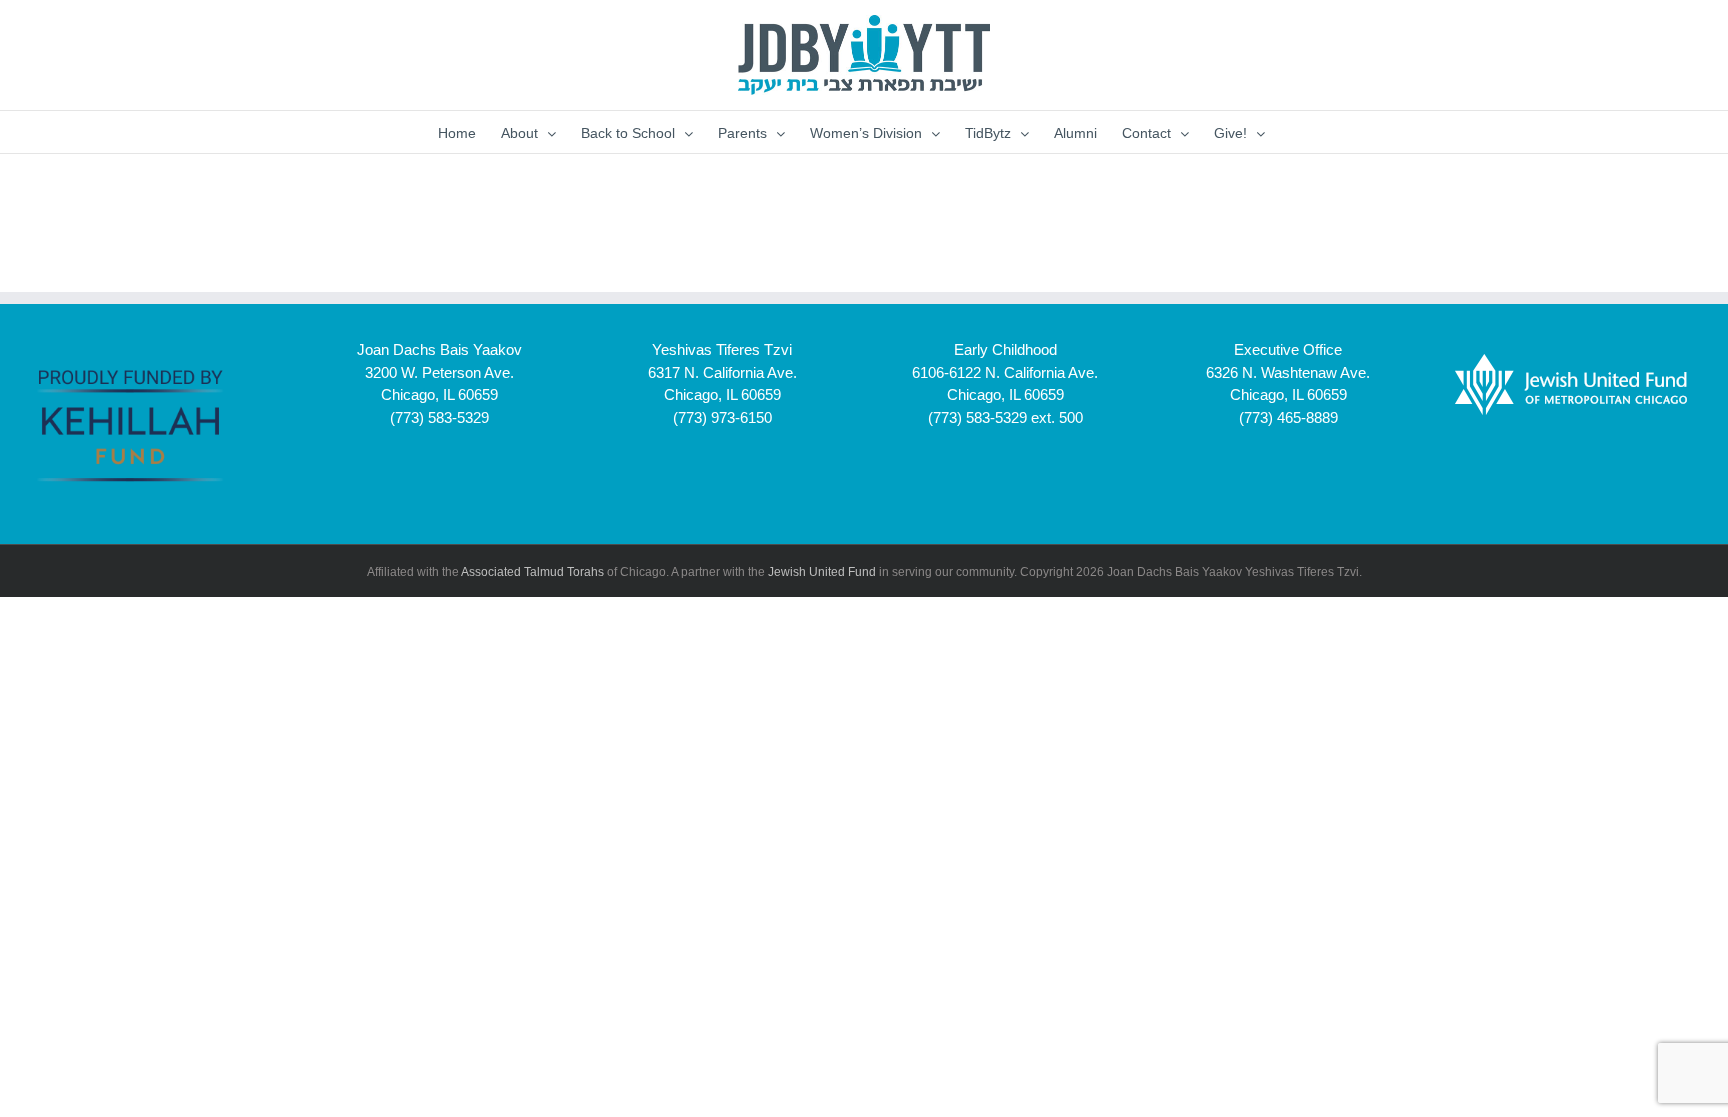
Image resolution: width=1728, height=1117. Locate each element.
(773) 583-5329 (439, 417)
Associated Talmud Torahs (532, 572)
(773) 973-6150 (722, 417)
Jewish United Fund (822, 572)
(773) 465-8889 (1288, 417)
